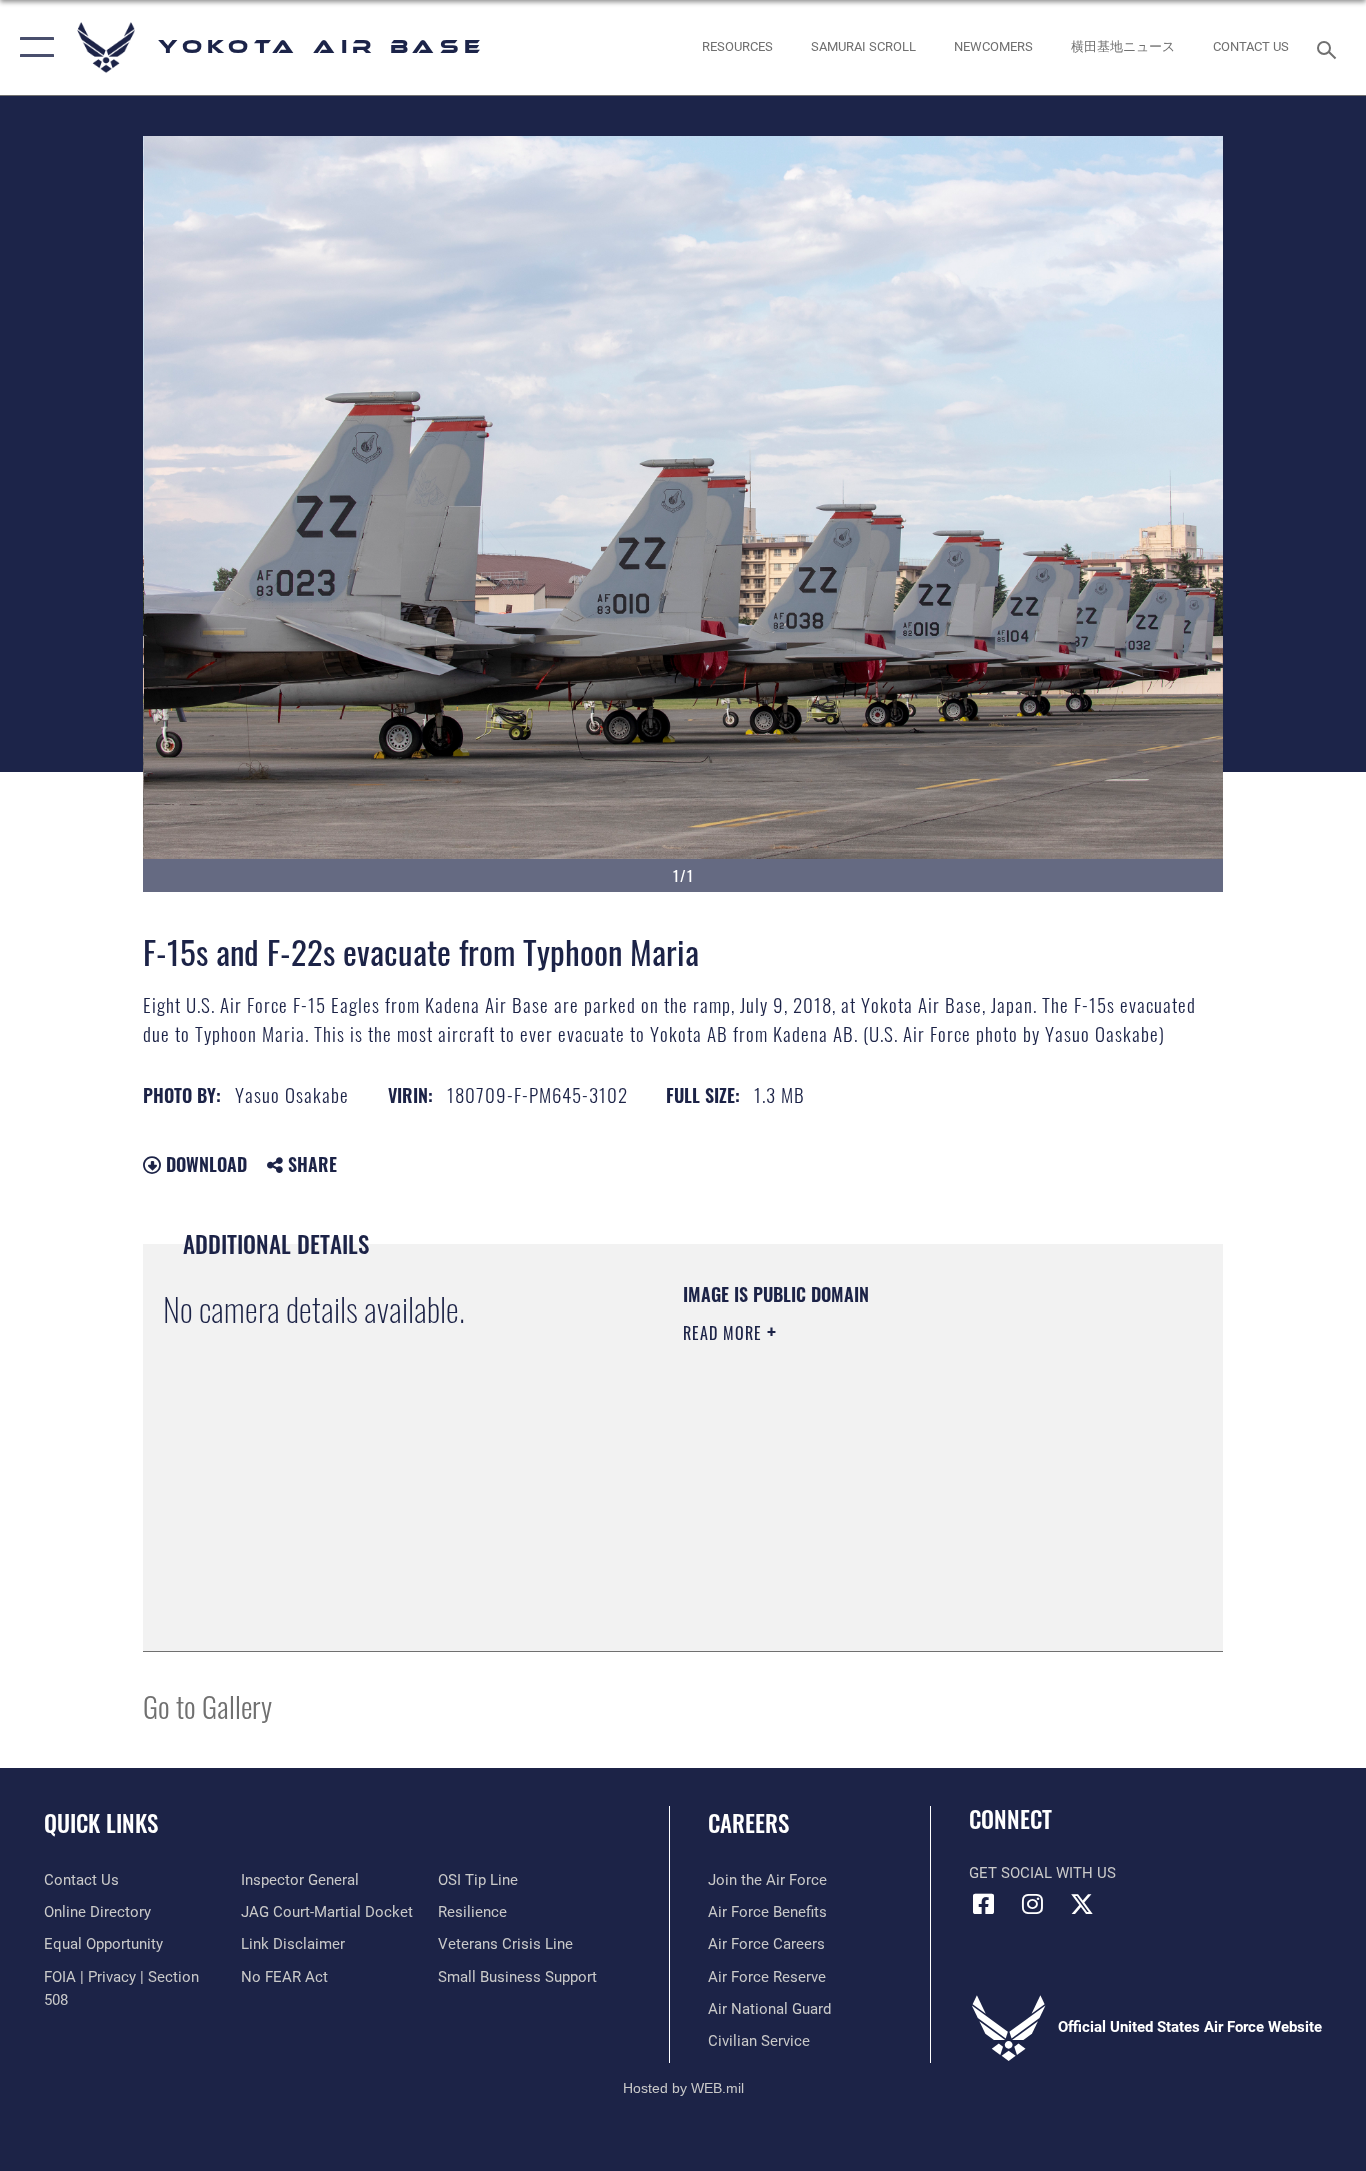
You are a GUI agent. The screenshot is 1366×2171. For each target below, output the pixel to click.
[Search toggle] (1330, 48)
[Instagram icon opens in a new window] (1033, 1904)
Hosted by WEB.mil (683, 2088)
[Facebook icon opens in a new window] (984, 1904)
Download (204, 1164)
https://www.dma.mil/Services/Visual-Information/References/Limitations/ (917, 1488)
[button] (32, 47)
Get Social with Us (1042, 1873)
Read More (725, 1333)
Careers (748, 1823)
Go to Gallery (207, 1705)
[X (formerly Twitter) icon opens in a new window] (1082, 1904)
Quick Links (101, 1823)
